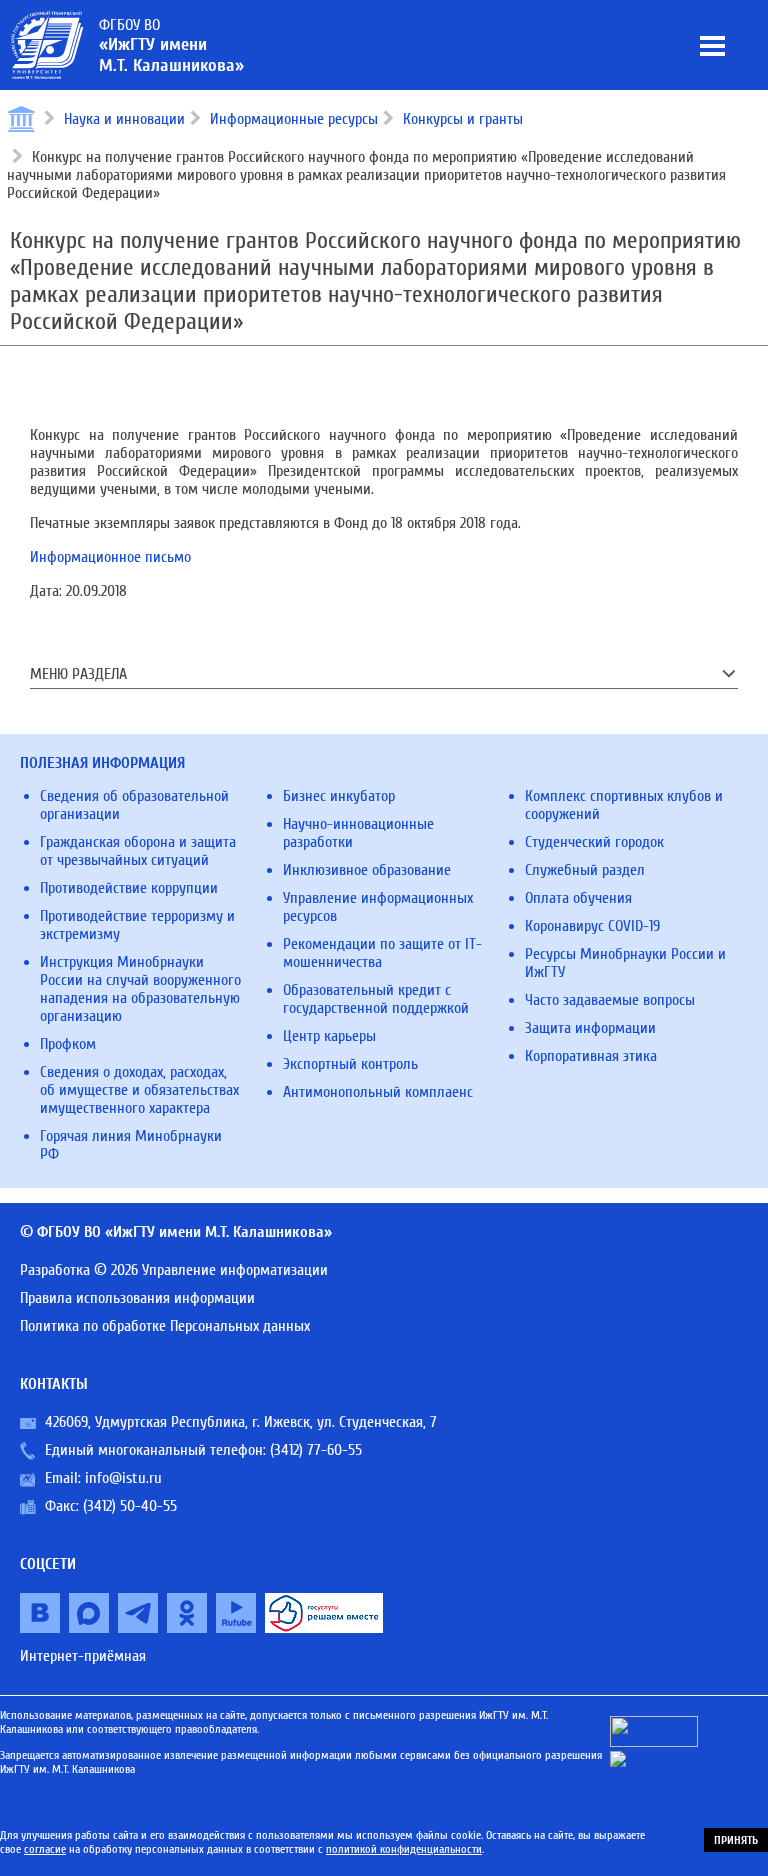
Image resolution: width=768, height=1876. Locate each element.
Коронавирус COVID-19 (592, 926)
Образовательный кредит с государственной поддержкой (376, 999)
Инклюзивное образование (367, 870)
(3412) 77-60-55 (316, 1450)
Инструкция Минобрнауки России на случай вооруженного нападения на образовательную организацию (140, 989)
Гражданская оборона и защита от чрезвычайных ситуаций (138, 851)
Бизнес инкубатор (339, 796)
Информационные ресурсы (294, 119)
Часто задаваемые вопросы (610, 1000)
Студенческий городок (594, 842)
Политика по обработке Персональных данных (165, 1326)
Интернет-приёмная (83, 1656)
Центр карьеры (329, 1036)
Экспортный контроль (350, 1064)
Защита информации (590, 1028)
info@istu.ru (123, 1478)
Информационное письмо (110, 557)
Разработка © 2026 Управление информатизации (174, 1270)
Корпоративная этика (591, 1056)
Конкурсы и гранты (463, 119)
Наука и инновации (124, 119)
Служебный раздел (585, 870)
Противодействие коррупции (129, 888)
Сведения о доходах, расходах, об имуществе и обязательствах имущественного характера (139, 1090)
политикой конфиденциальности (404, 1849)
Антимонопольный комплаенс (378, 1092)
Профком (68, 1044)
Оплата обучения (578, 898)
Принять (736, 1840)
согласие (45, 1849)
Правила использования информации (137, 1298)
